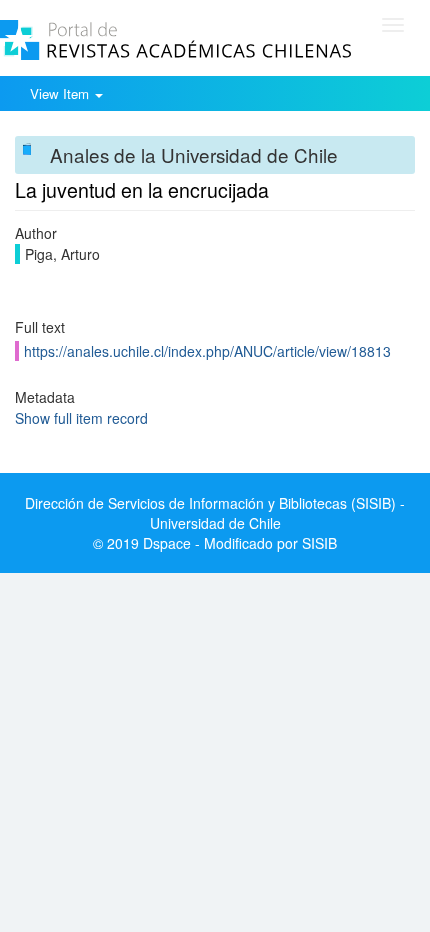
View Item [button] (61, 93)
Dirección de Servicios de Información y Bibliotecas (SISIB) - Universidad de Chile (215, 513)
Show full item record (81, 418)
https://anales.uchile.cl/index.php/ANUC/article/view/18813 (207, 351)
